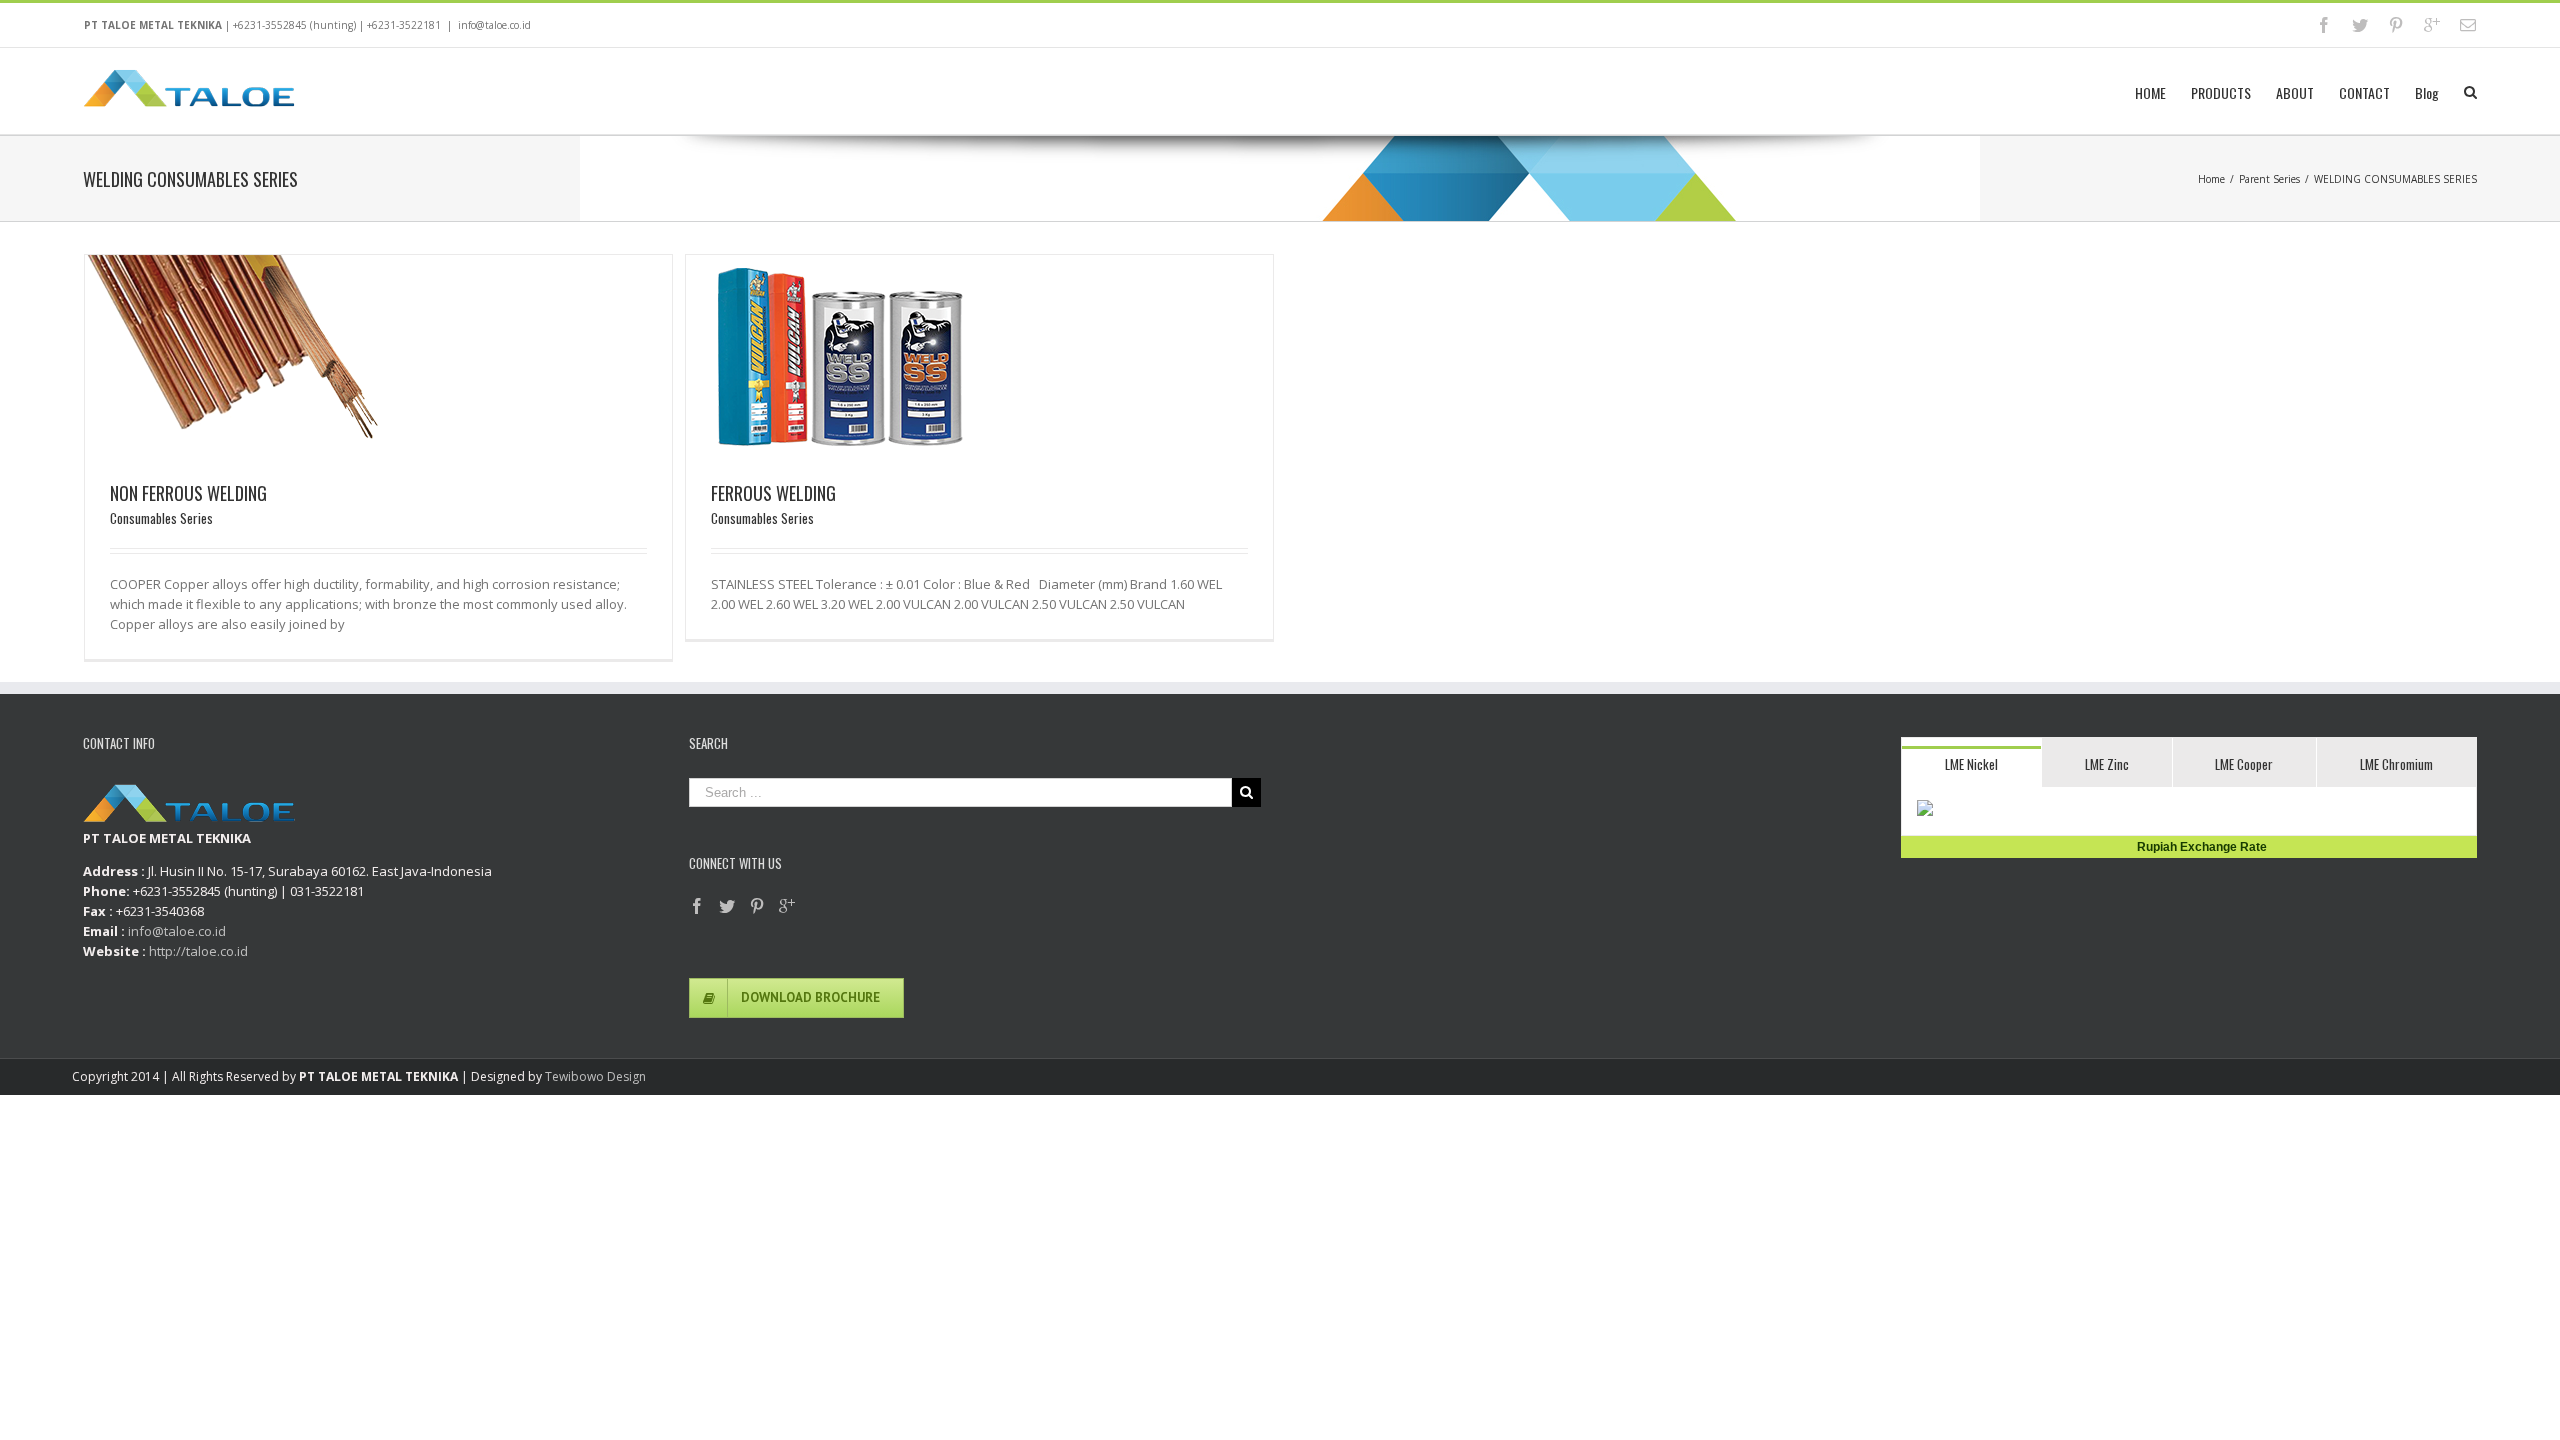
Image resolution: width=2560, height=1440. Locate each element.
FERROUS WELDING (773, 493)
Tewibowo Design (595, 1076)
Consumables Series (161, 518)
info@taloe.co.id (494, 25)
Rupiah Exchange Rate (2197, 847)
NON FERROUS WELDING (188, 493)
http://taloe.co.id (198, 951)
